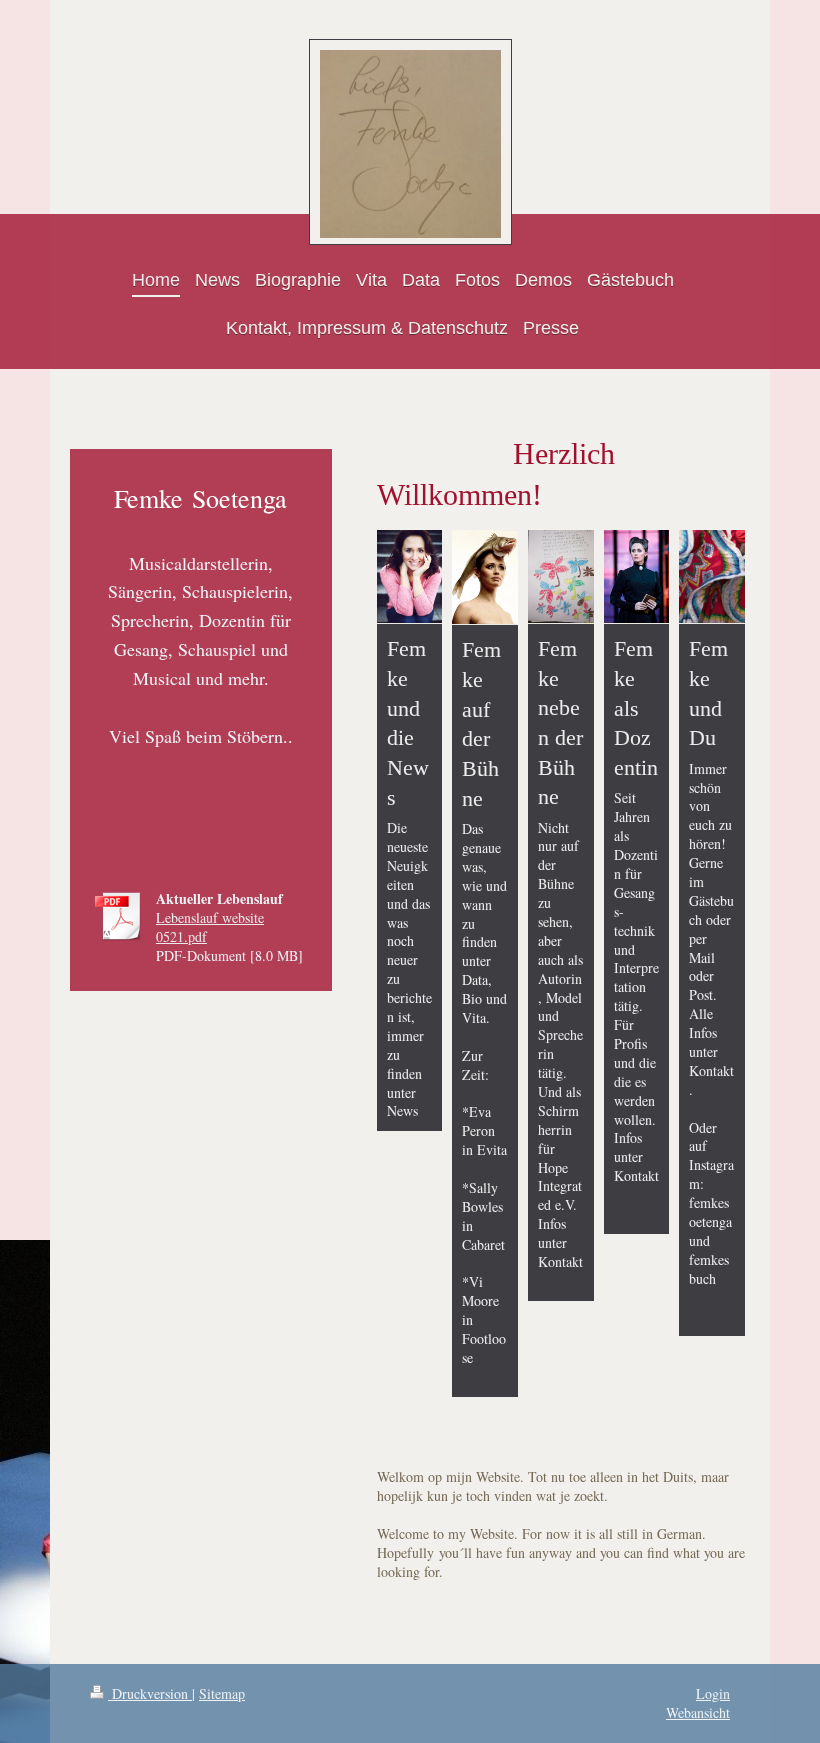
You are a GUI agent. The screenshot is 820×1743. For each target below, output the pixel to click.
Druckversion (150, 1693)
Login (713, 1693)
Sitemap (222, 1693)
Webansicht (698, 1712)
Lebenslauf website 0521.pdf (210, 927)
